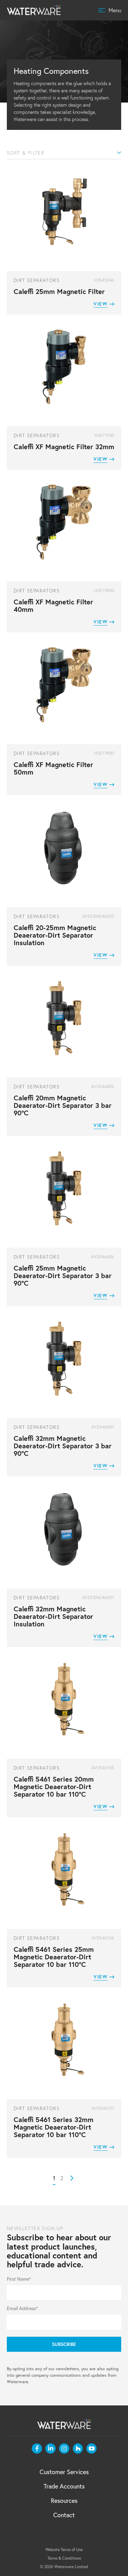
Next (72, 2178)
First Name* (19, 2279)
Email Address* (22, 2308)
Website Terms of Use (64, 2550)
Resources (64, 2500)
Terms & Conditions (64, 2558)
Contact (64, 2515)
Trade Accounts (64, 2486)
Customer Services (64, 2472)
